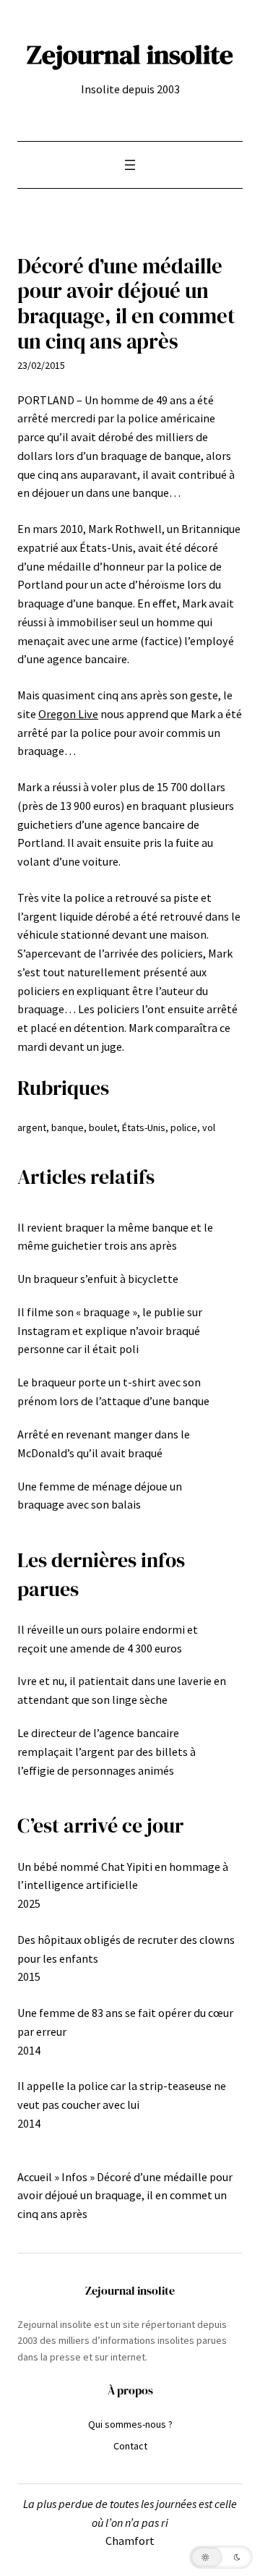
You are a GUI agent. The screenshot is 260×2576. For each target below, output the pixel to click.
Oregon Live (68, 714)
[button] (221, 2557)
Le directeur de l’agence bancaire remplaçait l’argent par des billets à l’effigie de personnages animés (107, 1752)
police (184, 1127)
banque (68, 1127)
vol (209, 1127)
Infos (74, 2177)
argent (32, 1127)
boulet (103, 1127)
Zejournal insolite (130, 54)
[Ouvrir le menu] (130, 165)
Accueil (35, 2177)
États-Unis (144, 1127)
